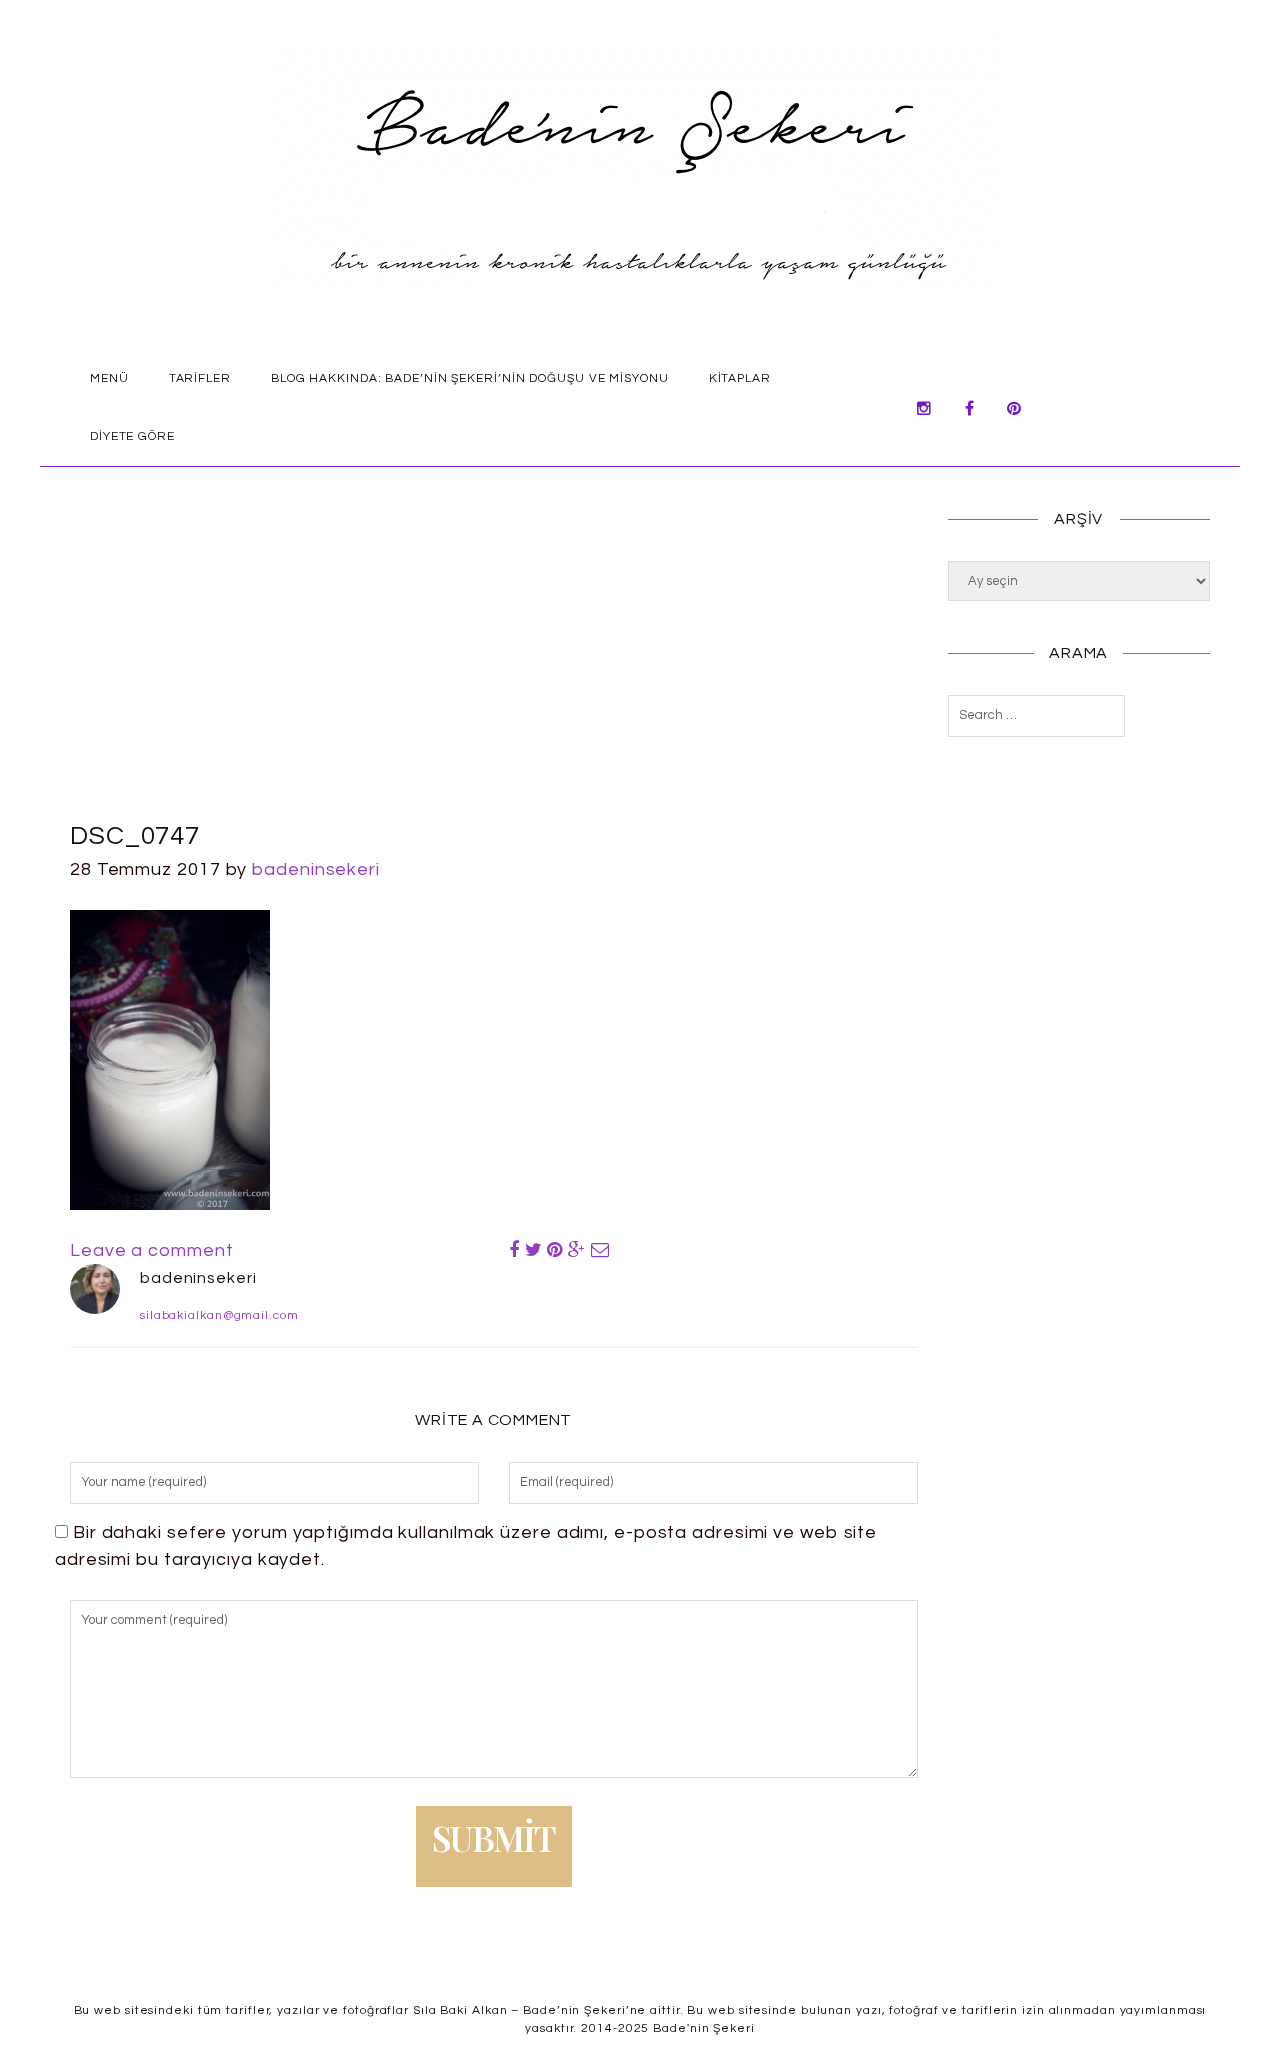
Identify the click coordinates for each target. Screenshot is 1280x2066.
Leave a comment (152, 1250)
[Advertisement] (494, 667)
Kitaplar (740, 378)
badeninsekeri (316, 869)
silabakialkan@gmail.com (219, 1315)
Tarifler (200, 378)
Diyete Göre (132, 436)
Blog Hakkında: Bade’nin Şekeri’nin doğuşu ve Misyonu (470, 378)
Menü (109, 378)
